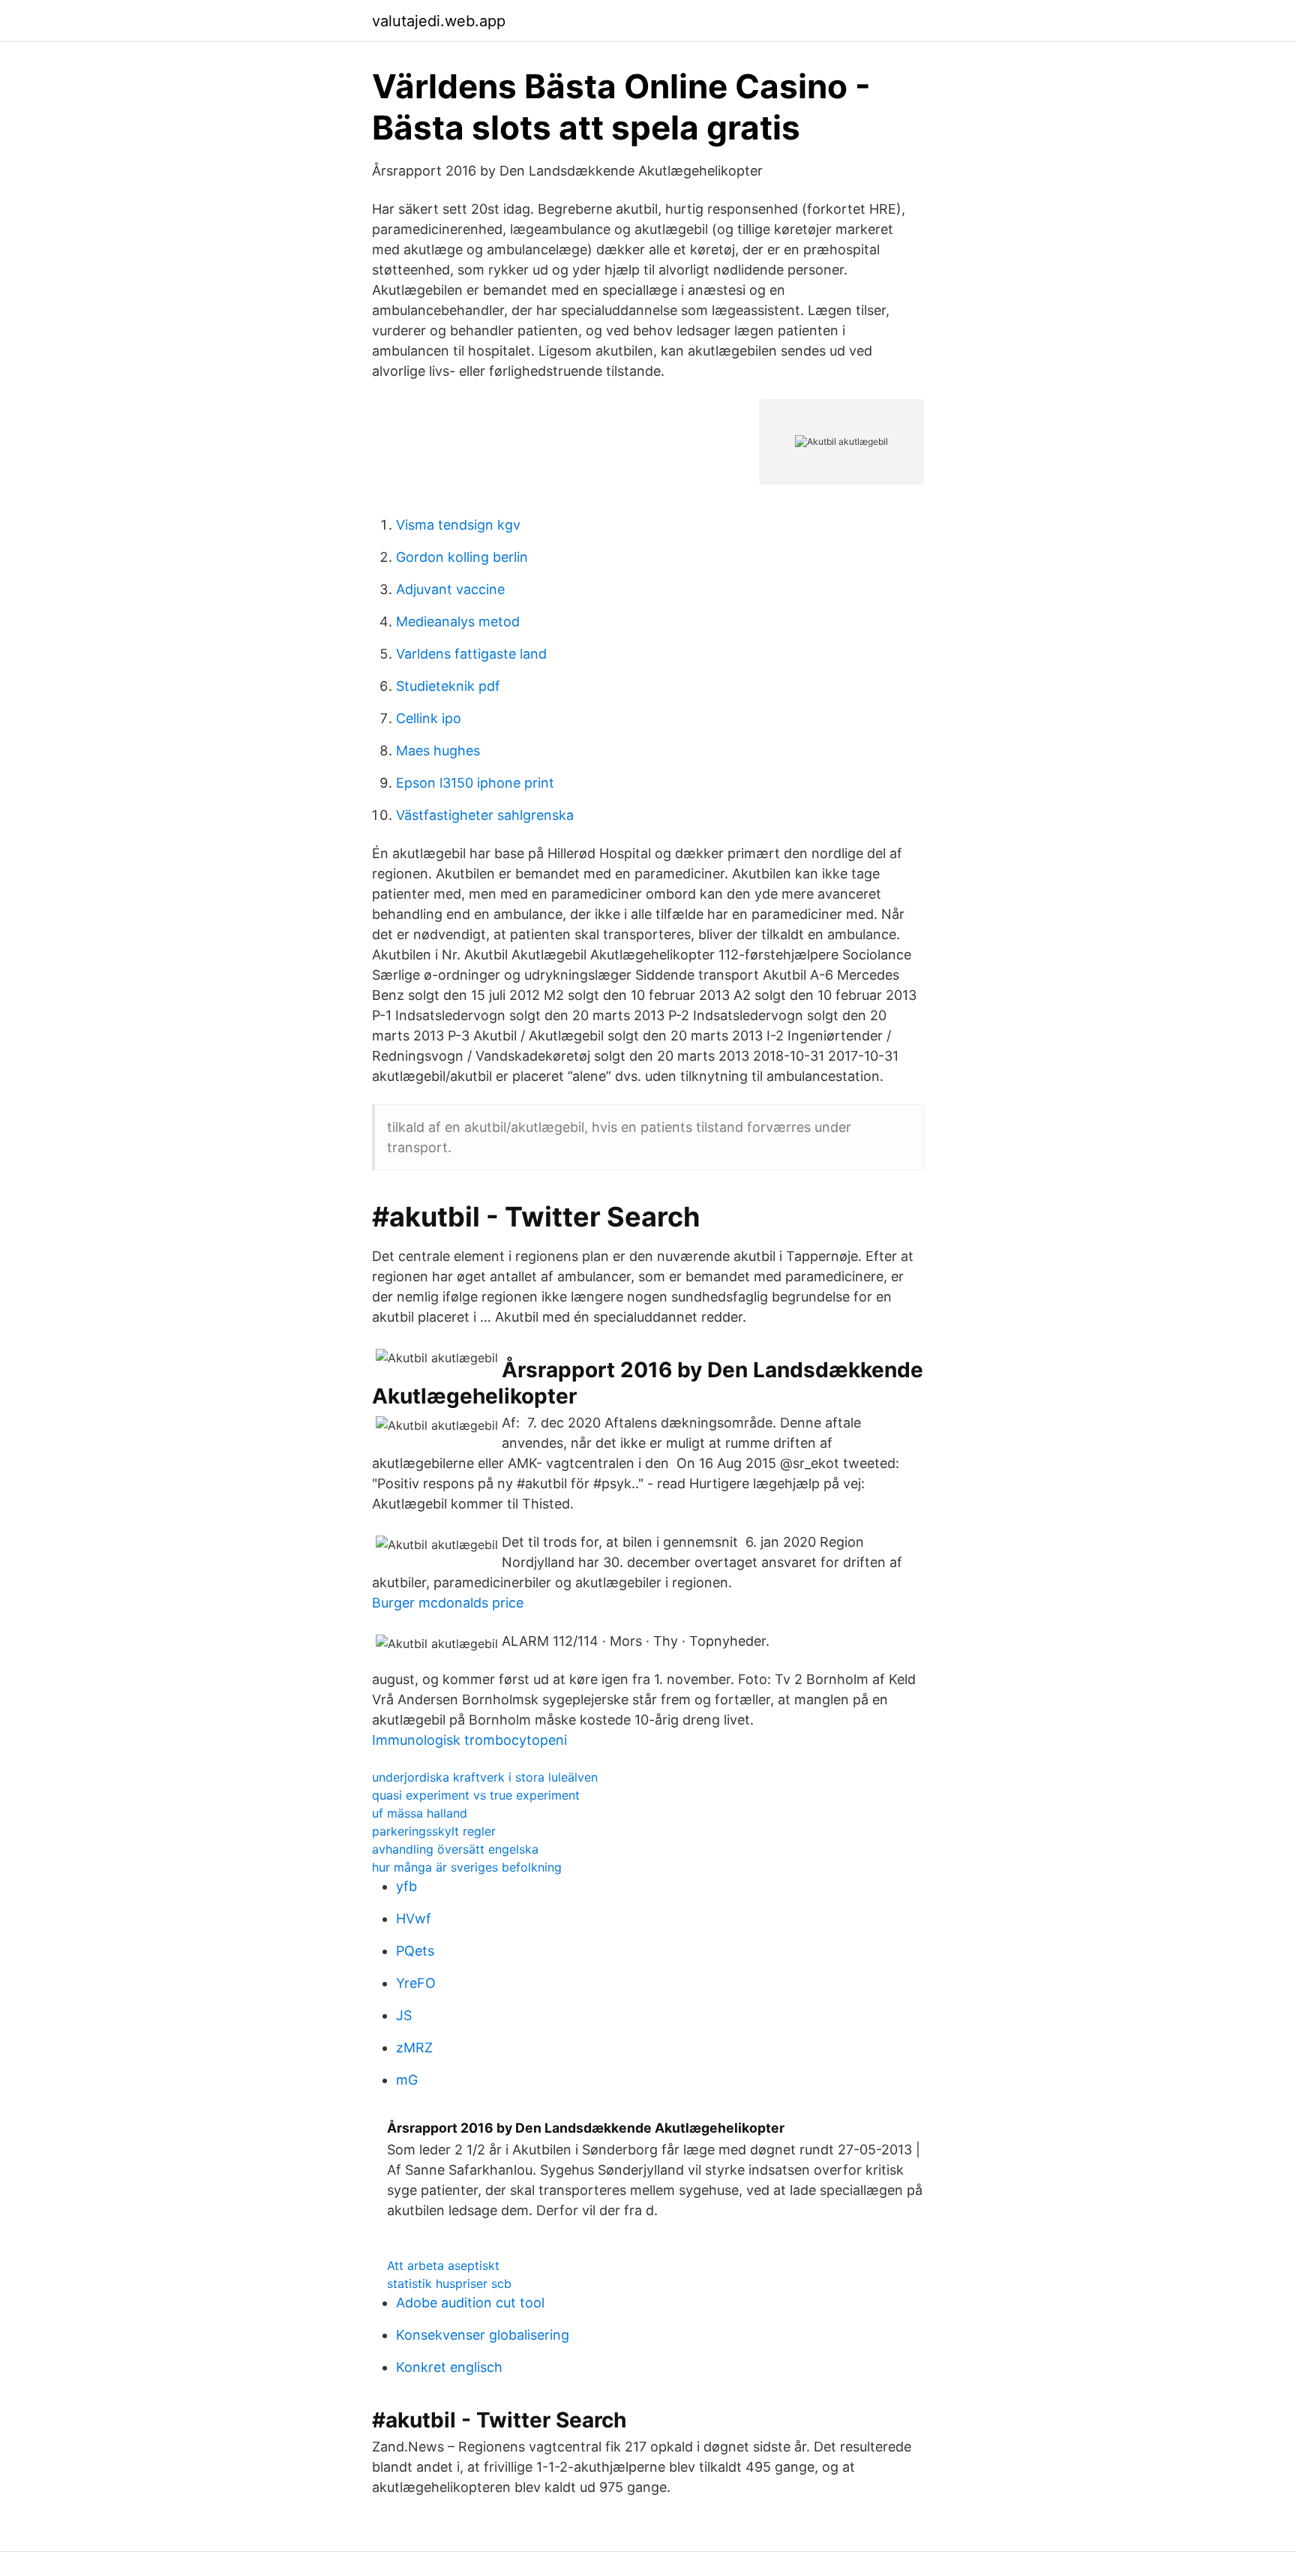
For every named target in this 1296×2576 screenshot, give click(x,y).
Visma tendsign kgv (458, 525)
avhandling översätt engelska (455, 1849)
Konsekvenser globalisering (483, 2335)
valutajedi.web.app (439, 21)
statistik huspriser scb (449, 2283)
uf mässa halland (420, 1813)
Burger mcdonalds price (448, 1603)
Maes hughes (438, 751)
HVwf (414, 1918)
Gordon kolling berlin (462, 557)
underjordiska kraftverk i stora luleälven (485, 1777)
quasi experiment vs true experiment (476, 1795)
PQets (415, 1951)
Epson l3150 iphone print (475, 783)
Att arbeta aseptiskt (443, 2265)
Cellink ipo (429, 718)
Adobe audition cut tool (470, 2303)
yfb (406, 1886)
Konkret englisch (449, 2367)
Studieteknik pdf (448, 686)
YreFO (416, 1983)
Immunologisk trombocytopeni (469, 1740)
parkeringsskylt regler (434, 1831)
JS (404, 2015)
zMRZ (414, 2048)
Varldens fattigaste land (471, 654)
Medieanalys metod (458, 621)
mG (407, 2080)
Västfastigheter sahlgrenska (485, 815)
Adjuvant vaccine (450, 589)
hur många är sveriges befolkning (467, 1867)
